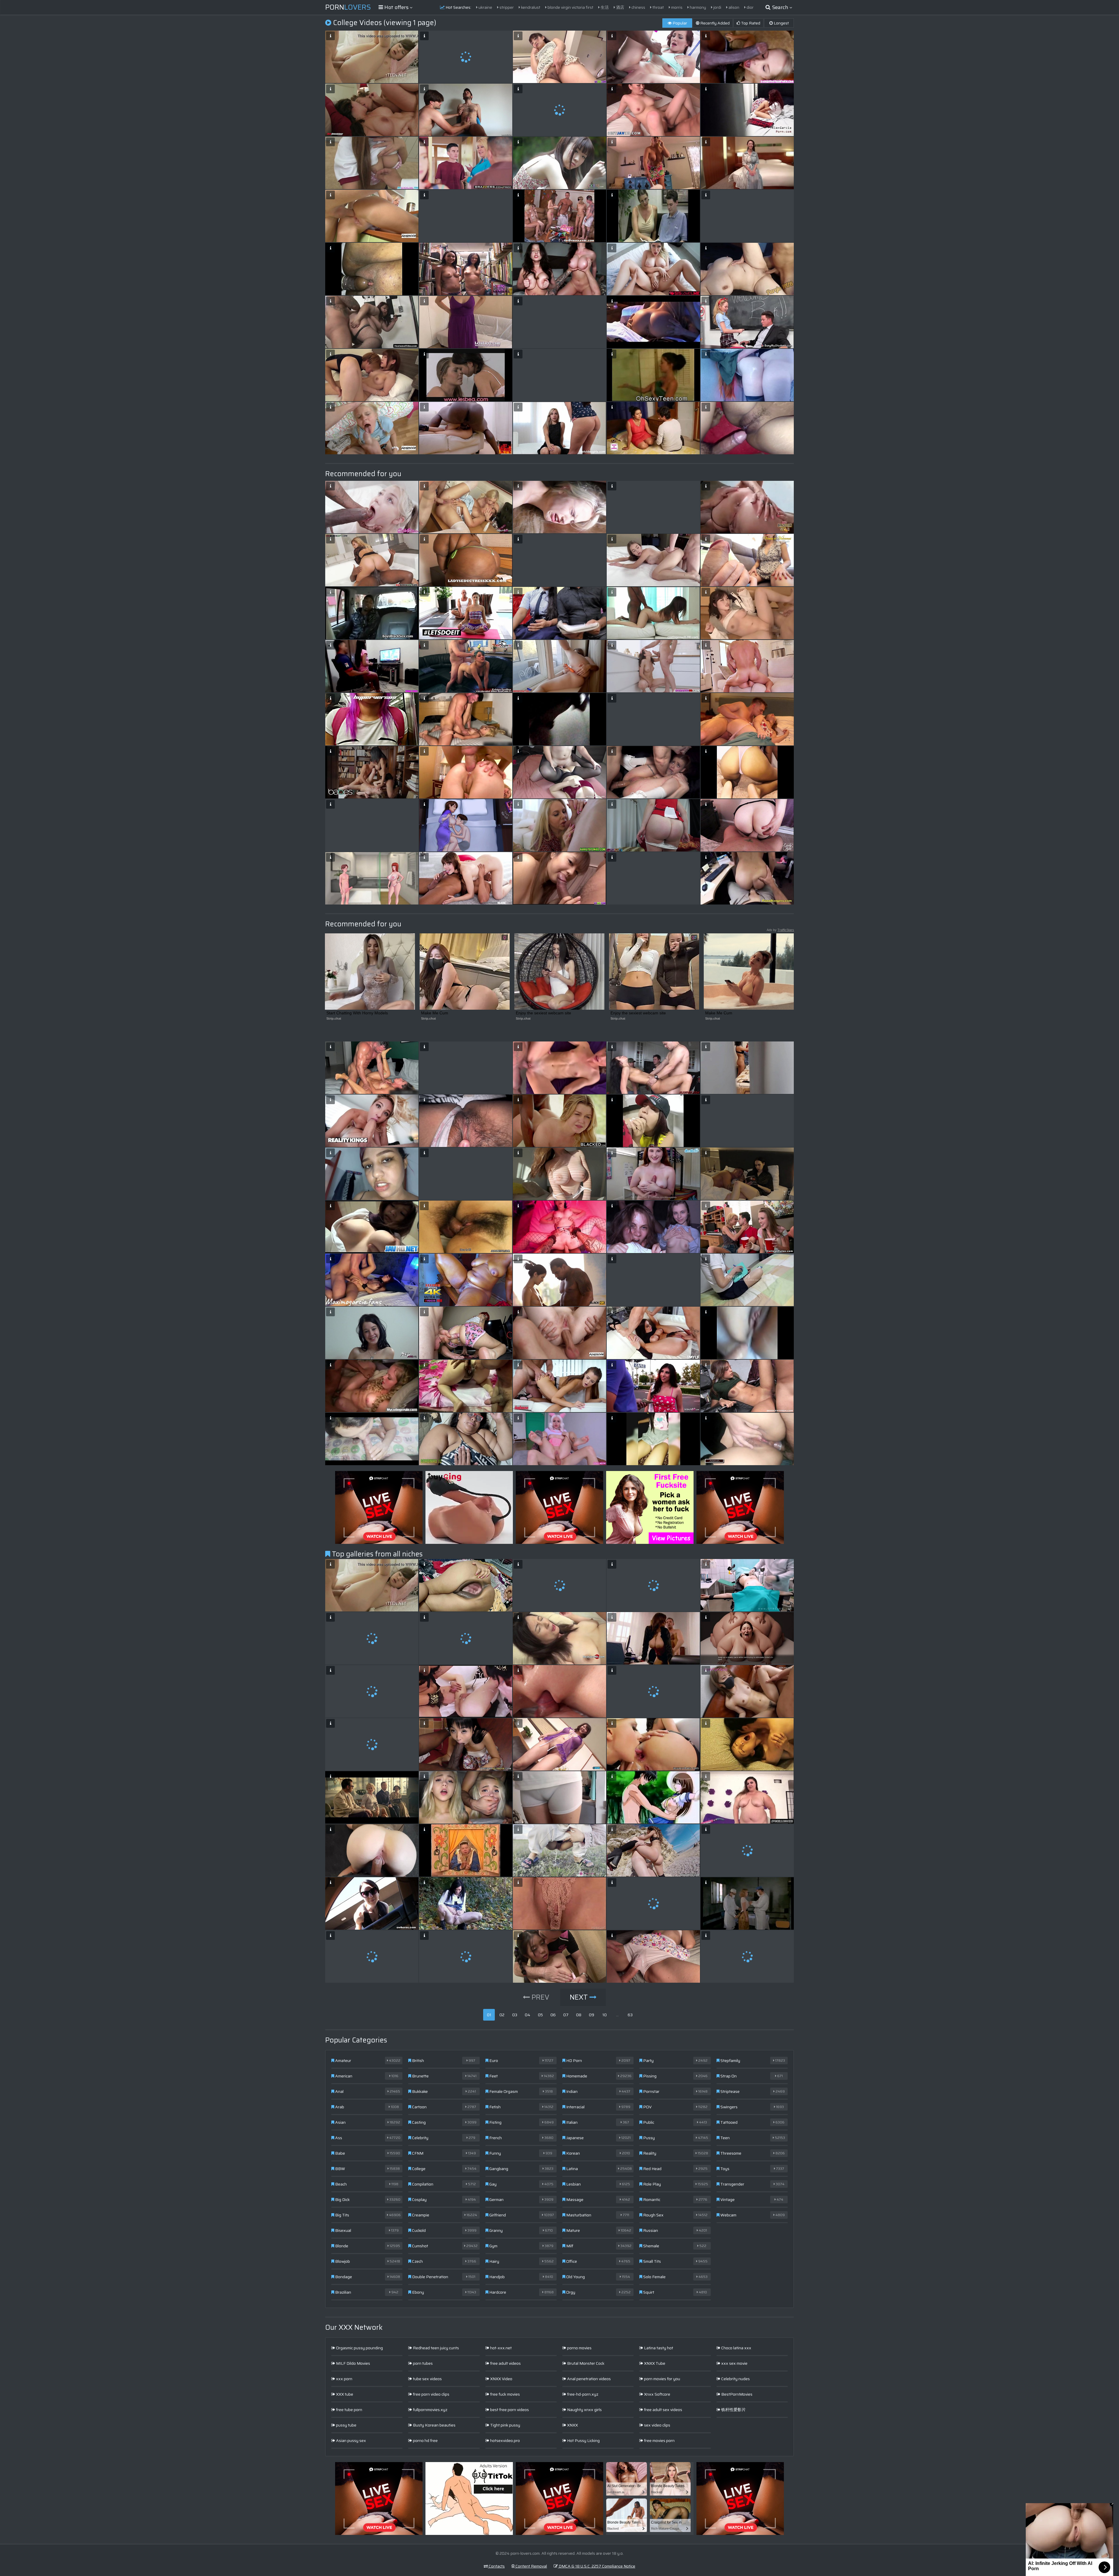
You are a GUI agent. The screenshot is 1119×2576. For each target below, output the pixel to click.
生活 (604, 7)
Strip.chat (334, 1018)
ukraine (485, 7)
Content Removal (531, 2566)
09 (592, 2015)
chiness (638, 7)
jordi (717, 7)
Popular (679, 23)
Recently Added (715, 23)
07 (566, 2015)
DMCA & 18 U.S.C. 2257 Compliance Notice (597, 2566)
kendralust (530, 7)
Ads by (780, 930)
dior (750, 7)
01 (489, 2015)
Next (580, 1997)
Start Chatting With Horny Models (357, 1013)
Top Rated (750, 23)
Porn (348, 7)
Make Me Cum (435, 1013)
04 (528, 2015)
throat (658, 7)
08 (579, 2015)
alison (733, 7)
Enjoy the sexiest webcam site (543, 1013)
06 (553, 2015)
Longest (781, 23)
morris (676, 7)
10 (605, 2015)
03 (515, 2015)
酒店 (620, 7)
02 (502, 2015)
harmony (697, 7)
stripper (506, 7)
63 (630, 2015)
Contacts (496, 2566)
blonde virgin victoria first (570, 7)
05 (540, 2015)
